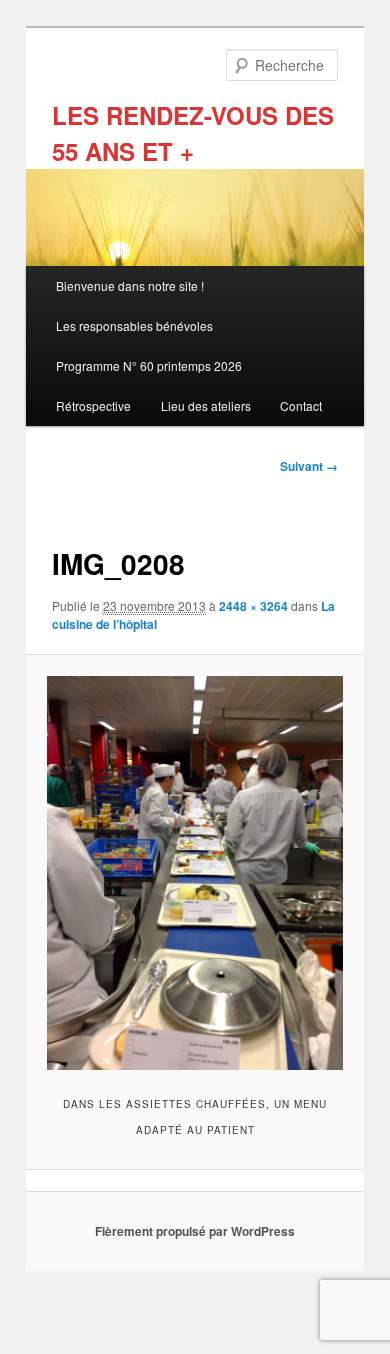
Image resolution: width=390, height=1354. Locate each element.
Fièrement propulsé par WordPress (195, 1231)
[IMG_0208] (194, 873)
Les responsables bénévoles (134, 325)
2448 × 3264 (253, 606)
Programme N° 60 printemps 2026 (149, 365)
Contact (301, 405)
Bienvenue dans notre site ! (130, 285)
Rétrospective (93, 405)
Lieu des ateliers (206, 405)
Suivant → (309, 466)
